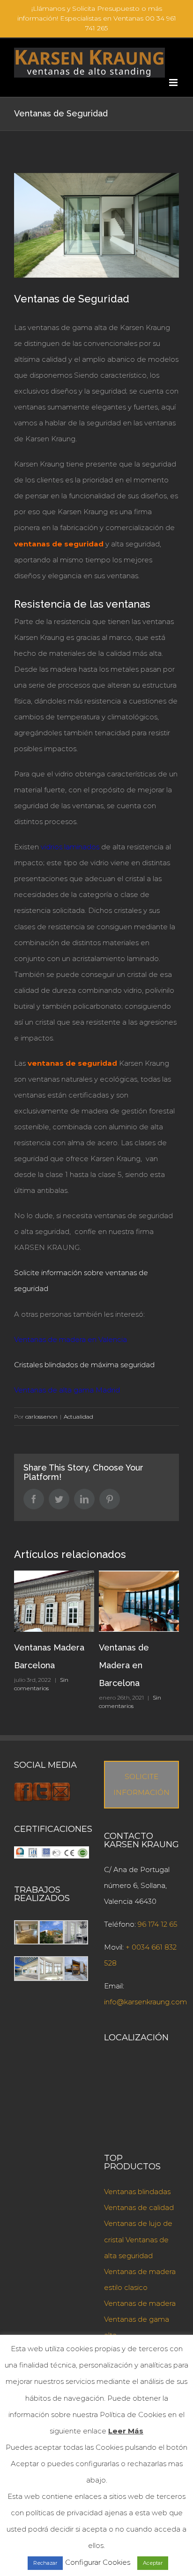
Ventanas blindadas (137, 2192)
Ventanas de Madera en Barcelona (124, 1665)
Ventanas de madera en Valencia (71, 1339)
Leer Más (126, 2431)
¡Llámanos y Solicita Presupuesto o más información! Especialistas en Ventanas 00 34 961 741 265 (97, 18)
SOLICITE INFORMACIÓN (141, 1784)
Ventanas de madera (140, 2303)
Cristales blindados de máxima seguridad (84, 1365)
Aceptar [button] (153, 2563)
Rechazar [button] (45, 2563)
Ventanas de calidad (139, 2207)
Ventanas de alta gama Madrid (67, 1390)
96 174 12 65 (158, 1924)
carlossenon (41, 1417)
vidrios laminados (70, 847)
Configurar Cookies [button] (98, 2562)
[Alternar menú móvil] (174, 83)
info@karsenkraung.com (145, 2002)
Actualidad (78, 1417)
